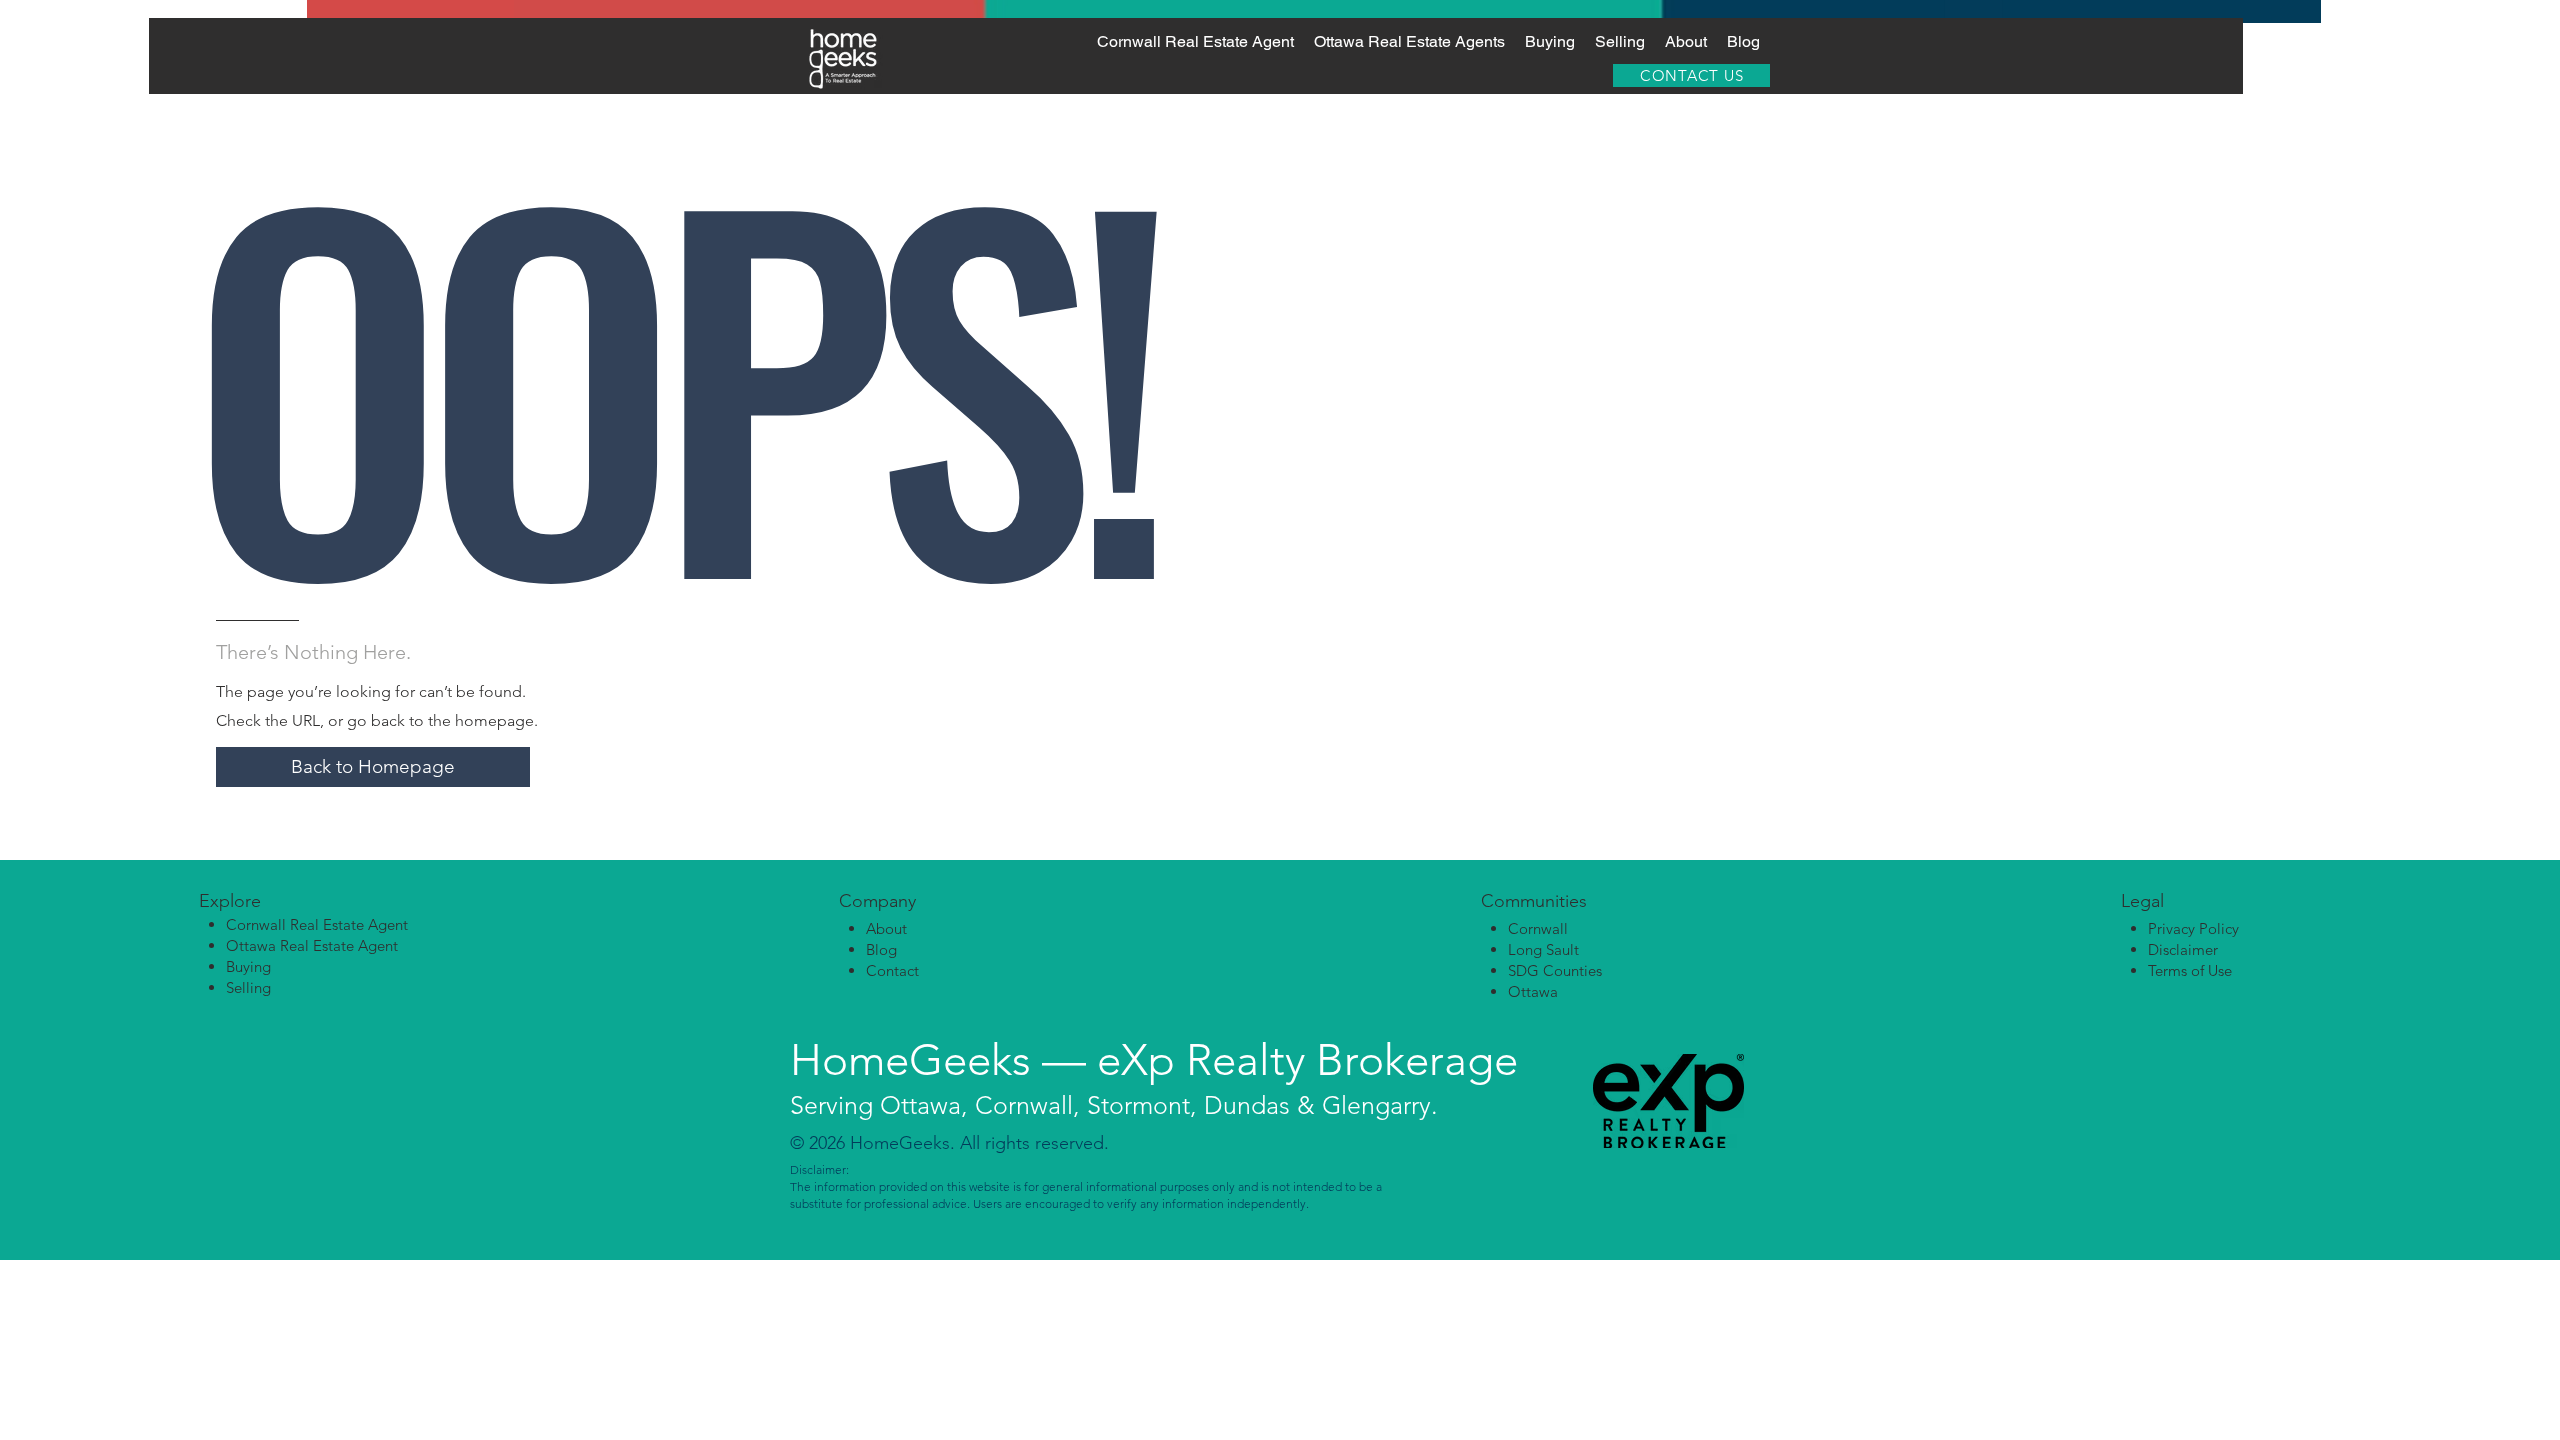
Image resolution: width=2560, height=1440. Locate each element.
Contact (892, 970)
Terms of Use (2190, 970)
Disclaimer (2183, 949)
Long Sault (1543, 949)
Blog (881, 949)
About (886, 928)
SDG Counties (1555, 970)
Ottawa (1533, 991)
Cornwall (1538, 928)
